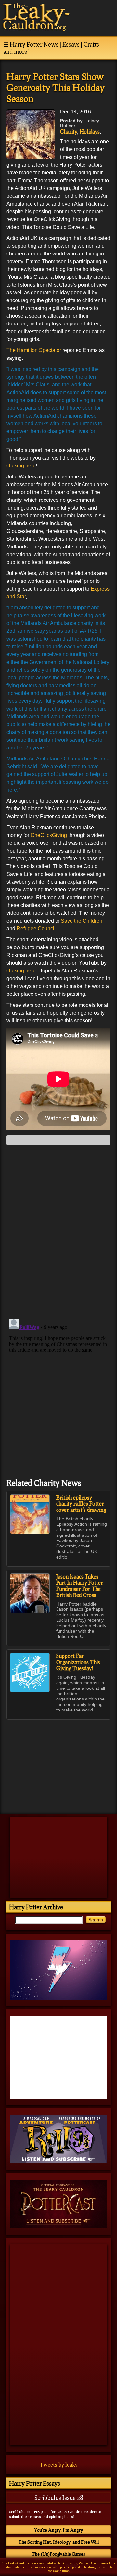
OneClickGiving (49, 835)
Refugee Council (36, 929)
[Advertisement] (58, 1763)
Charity (69, 131)
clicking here (21, 466)
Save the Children (82, 921)
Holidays (90, 131)
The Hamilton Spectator (34, 350)
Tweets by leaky (59, 2465)
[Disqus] (58, 1231)
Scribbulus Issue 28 (59, 2498)
